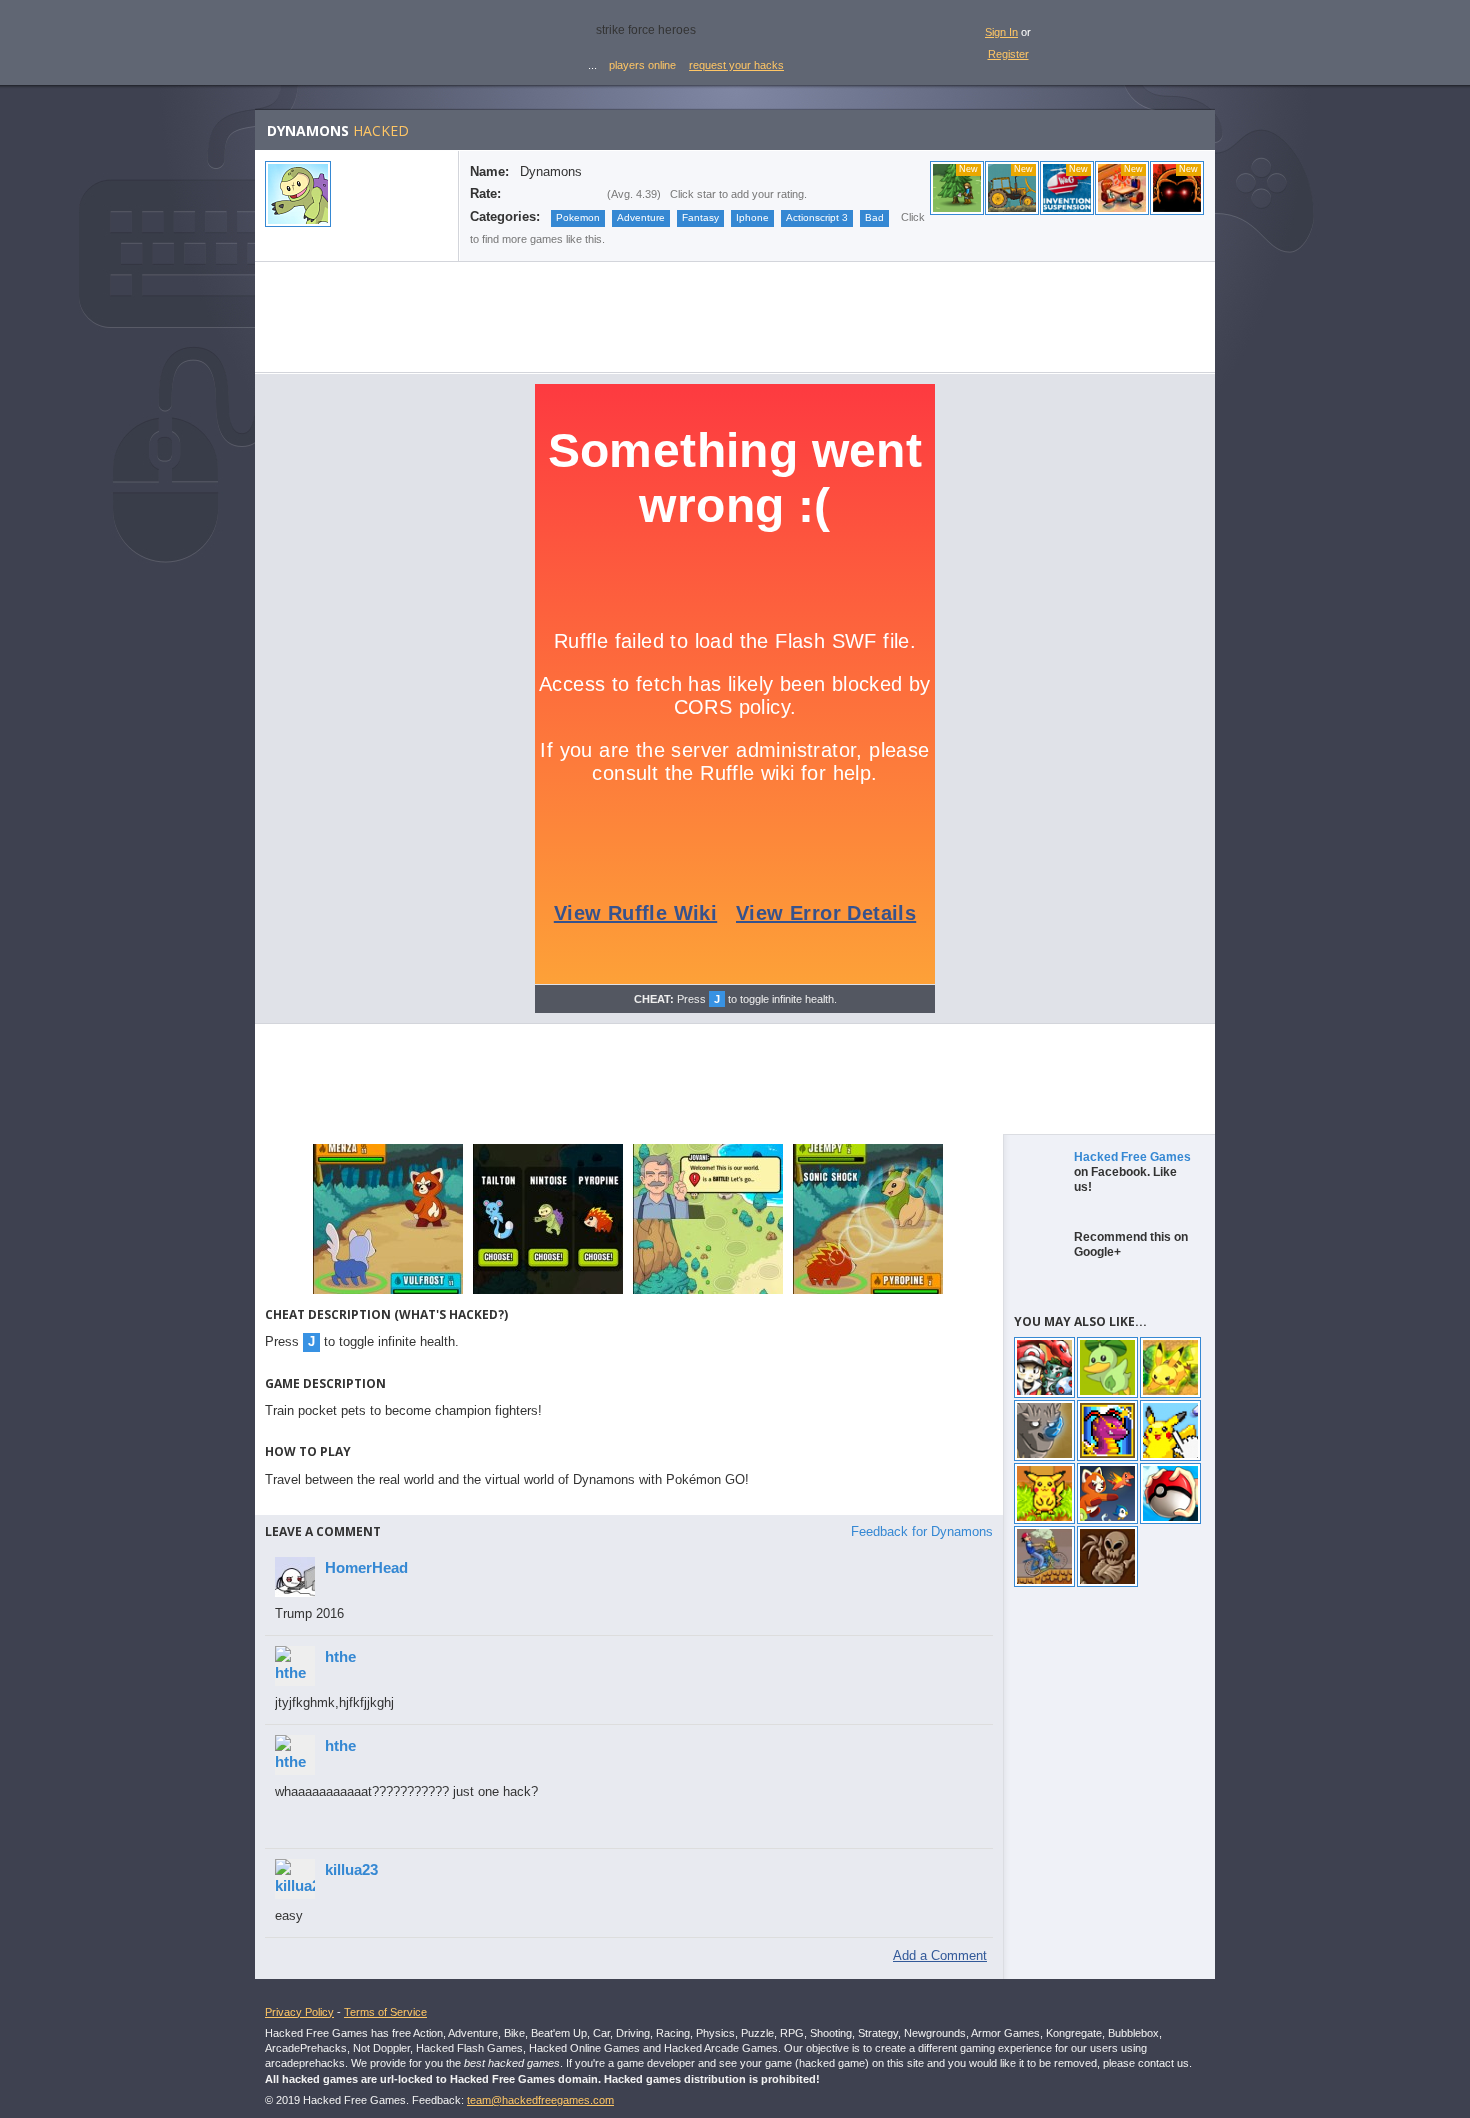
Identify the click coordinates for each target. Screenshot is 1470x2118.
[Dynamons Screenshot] (388, 1292)
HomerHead (366, 1567)
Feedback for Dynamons (922, 1531)
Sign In (1001, 32)
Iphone (752, 217)
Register (1008, 54)
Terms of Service (385, 2012)
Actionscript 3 (817, 217)
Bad (874, 217)
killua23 (351, 1869)
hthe (340, 1656)
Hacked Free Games (1132, 1157)
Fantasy (700, 217)
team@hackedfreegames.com (540, 2100)
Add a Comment (940, 1955)
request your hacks (736, 65)
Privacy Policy (299, 2012)
